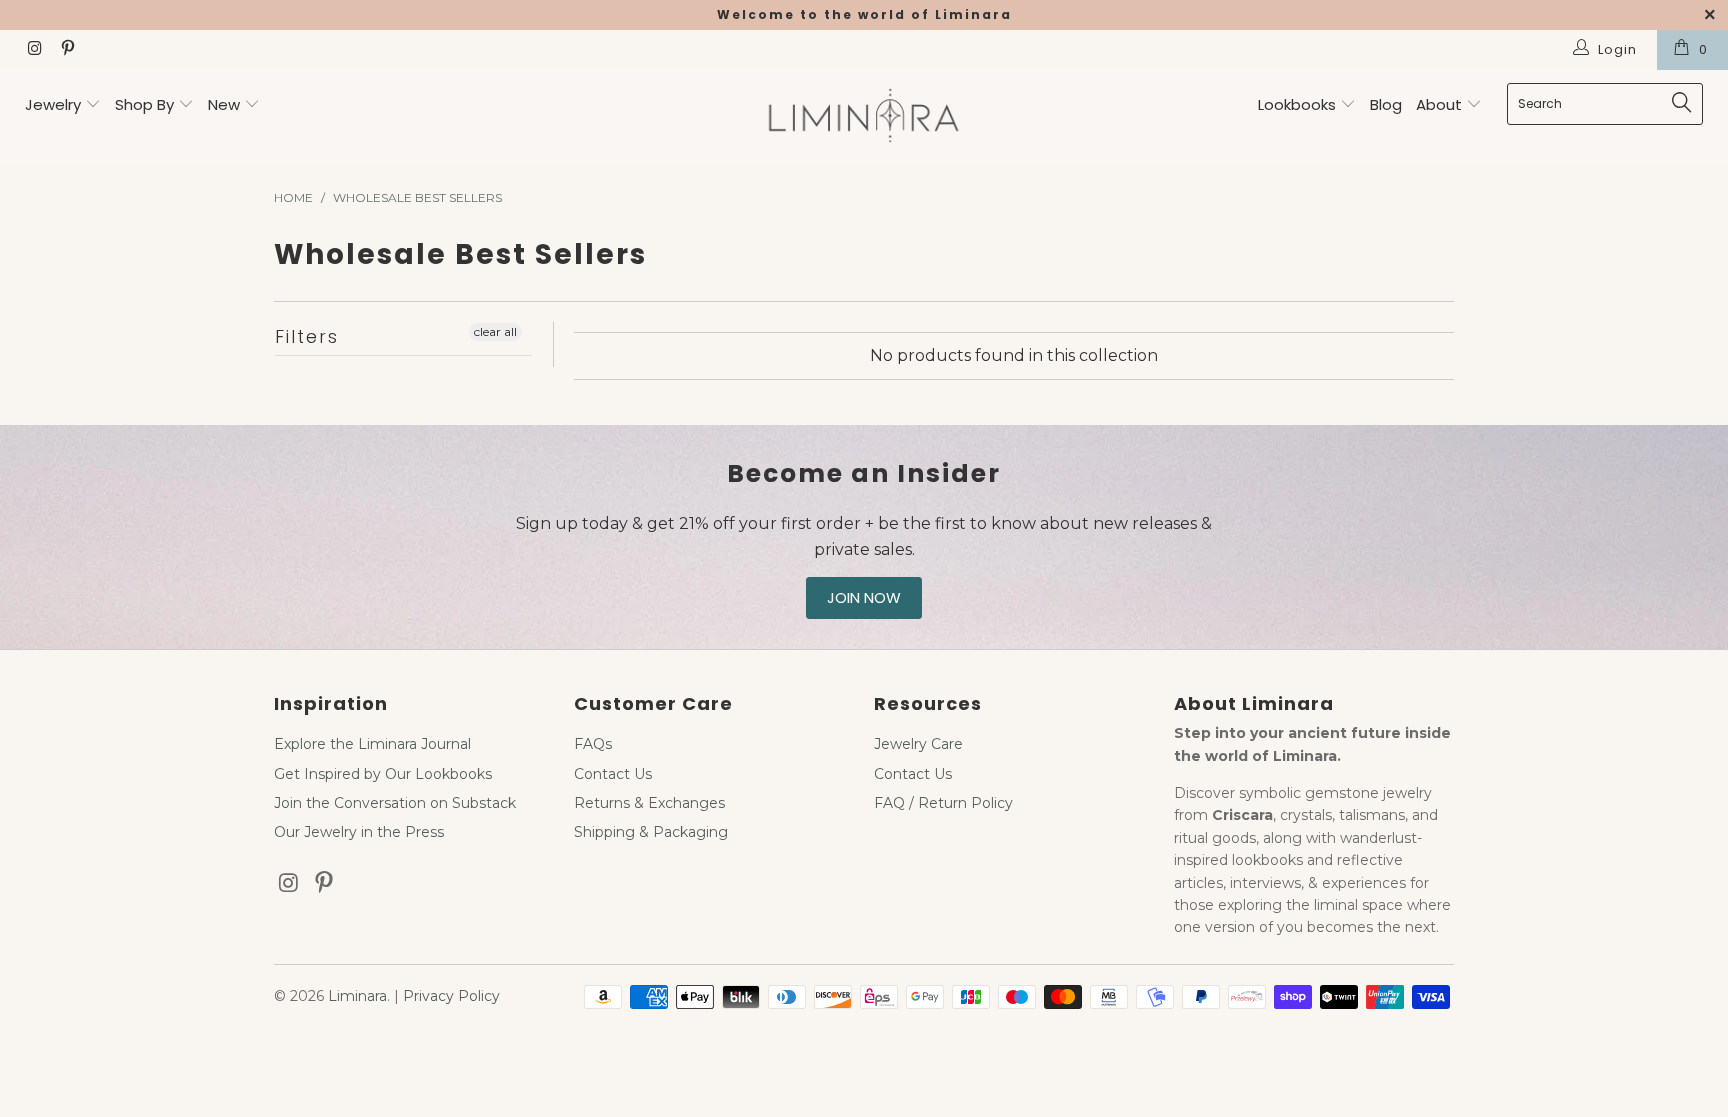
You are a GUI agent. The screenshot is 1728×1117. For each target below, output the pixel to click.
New (224, 104)
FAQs (593, 744)
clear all (495, 331)
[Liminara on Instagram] (34, 50)
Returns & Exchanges (649, 803)
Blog (1386, 104)
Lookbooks (1299, 104)
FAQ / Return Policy (943, 803)
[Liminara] (864, 117)
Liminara (357, 996)
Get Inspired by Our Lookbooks (383, 774)
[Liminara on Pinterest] (66, 50)
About (1441, 104)
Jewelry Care (918, 744)
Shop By (144, 104)
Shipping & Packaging (651, 832)
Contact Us (613, 774)
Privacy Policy (451, 996)
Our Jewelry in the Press (359, 832)
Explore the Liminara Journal (372, 744)
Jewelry (53, 104)
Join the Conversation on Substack (395, 803)
